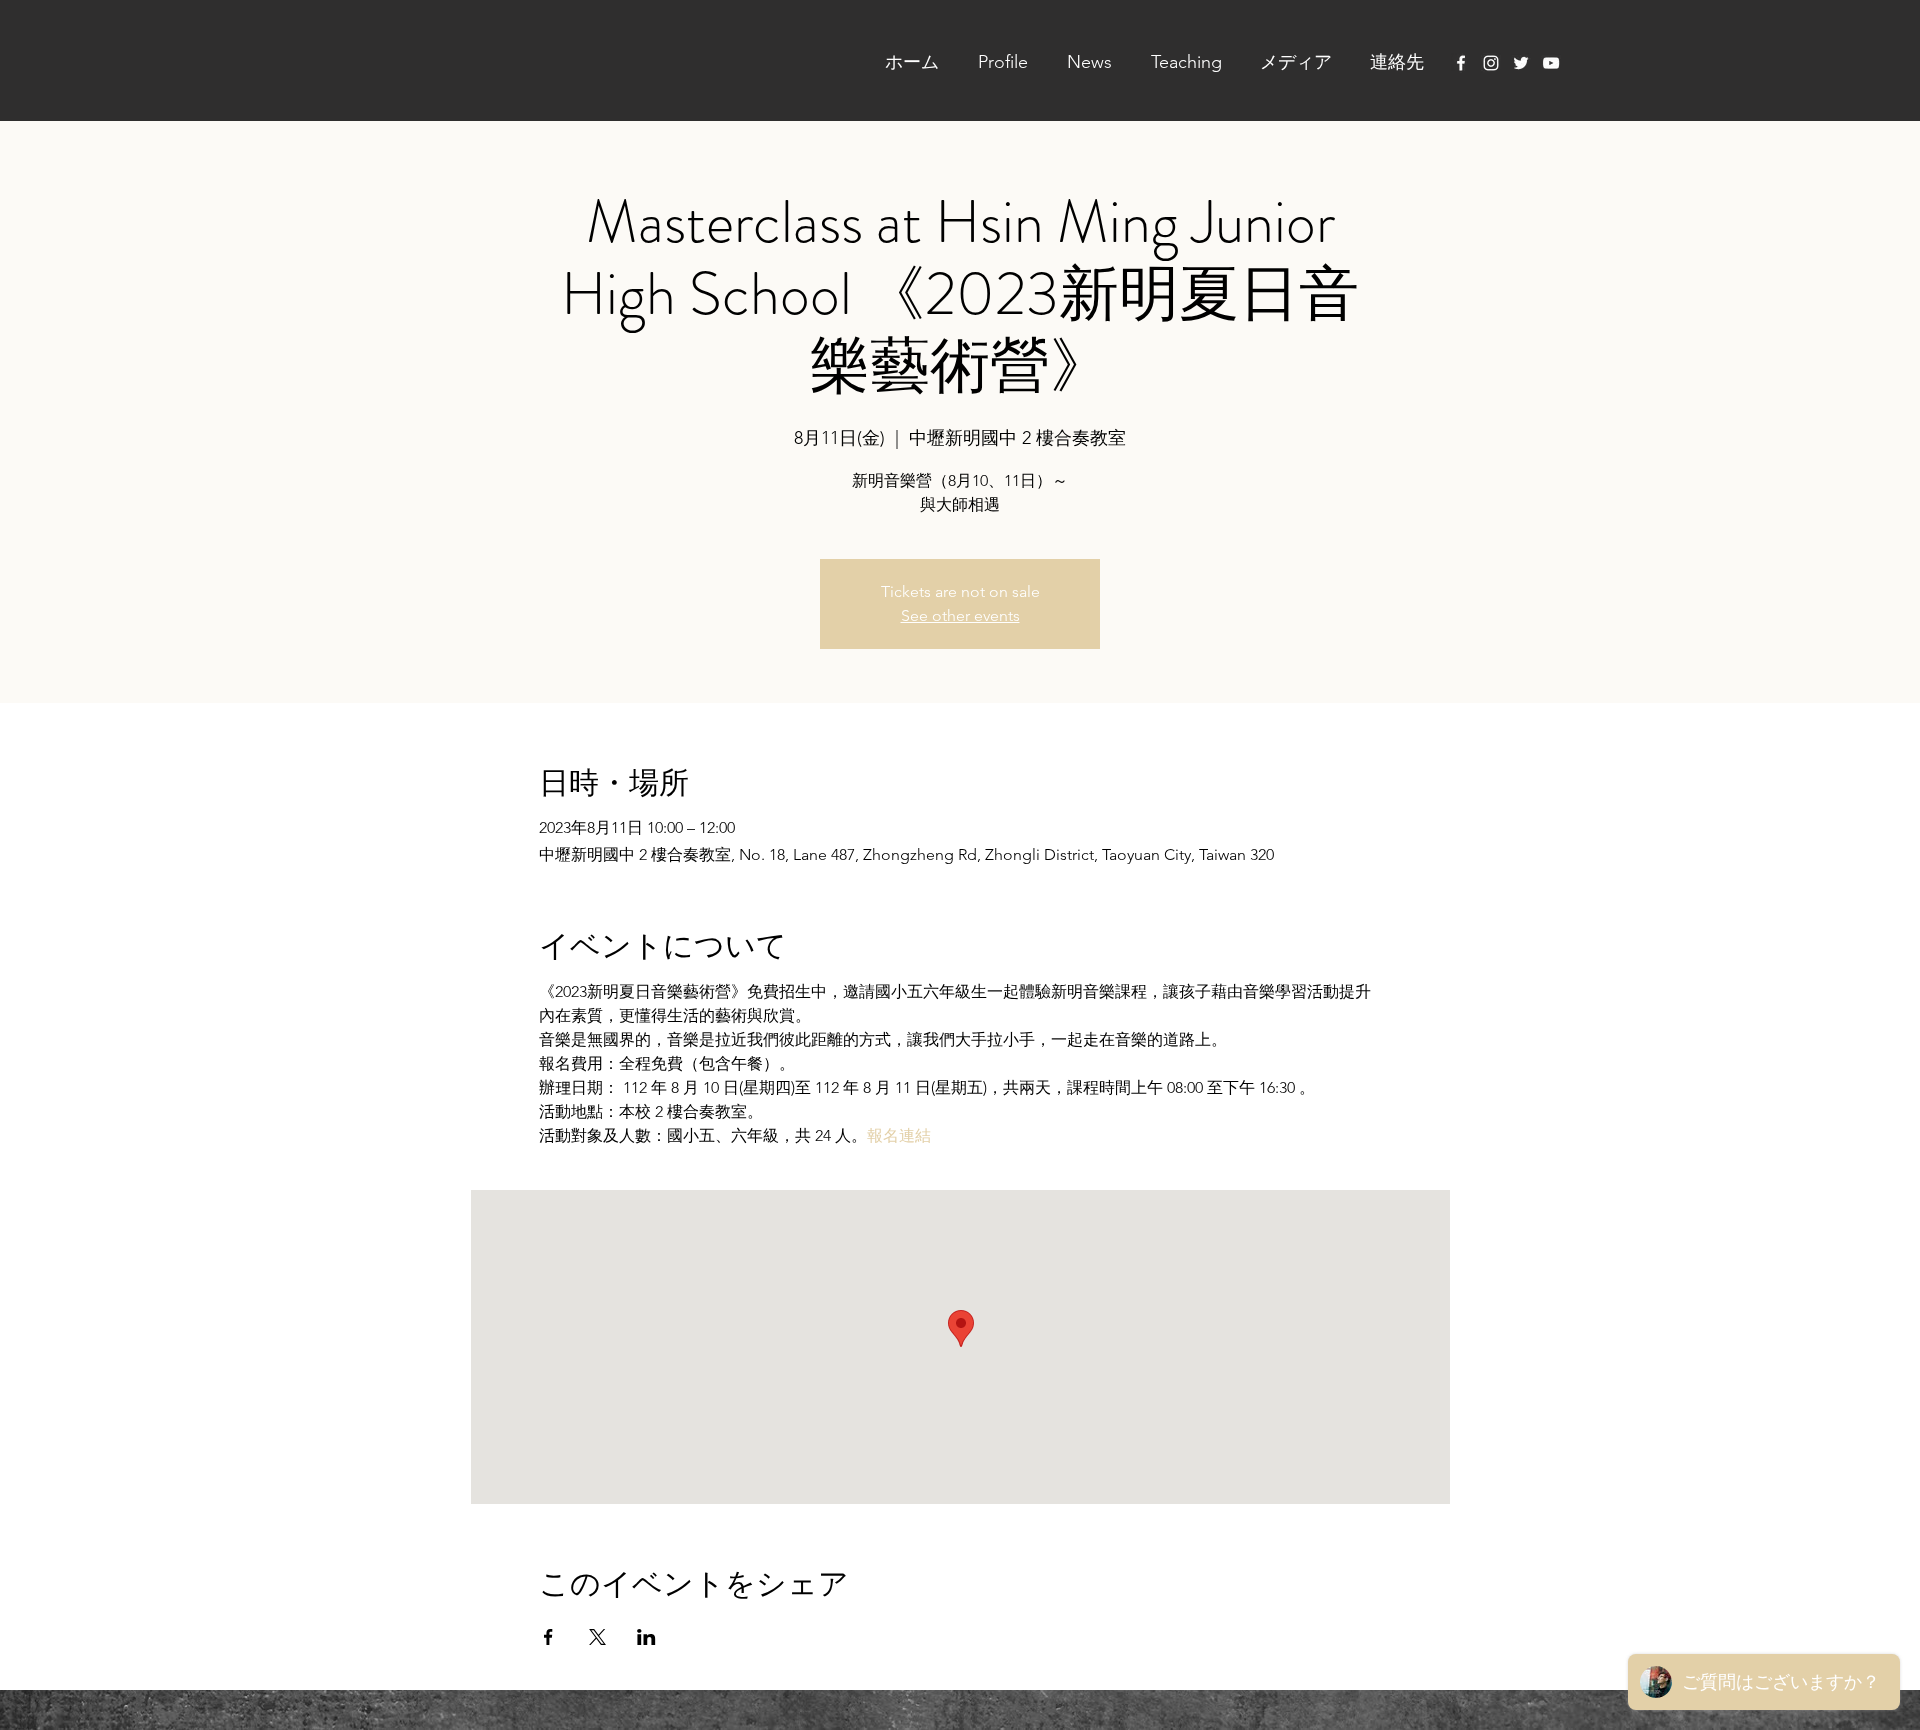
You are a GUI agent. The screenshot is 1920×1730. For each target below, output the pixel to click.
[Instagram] (1491, 63)
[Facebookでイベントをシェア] (548, 1637)
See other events (960, 615)
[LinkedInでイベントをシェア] (646, 1637)
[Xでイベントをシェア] (597, 1637)
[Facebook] (1461, 63)
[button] (993, 62)
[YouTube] (1551, 63)
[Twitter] (1521, 63)
